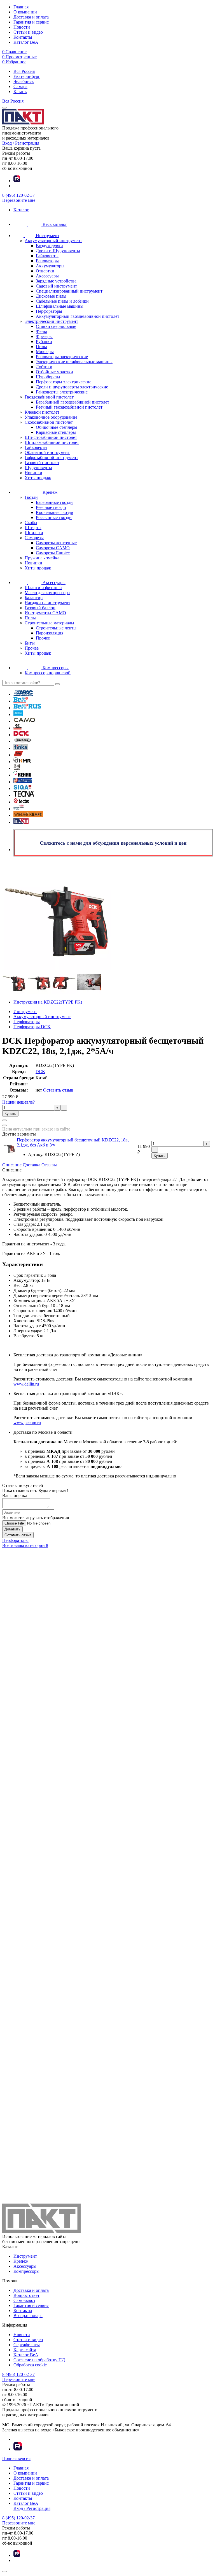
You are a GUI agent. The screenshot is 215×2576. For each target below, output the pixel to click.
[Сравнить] (4, 1120)
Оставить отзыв (58, 1090)
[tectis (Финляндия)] (21, 802)
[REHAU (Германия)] (22, 775)
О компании (25, 12)
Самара (20, 86)
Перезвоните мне (19, 200)
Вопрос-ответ (26, 2295)
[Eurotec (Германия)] (23, 741)
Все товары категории (25, 1545)
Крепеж (21, 2261)
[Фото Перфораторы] (107, 916)
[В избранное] (4, 1125)
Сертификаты (27, 2345)
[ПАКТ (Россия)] (21, 822)
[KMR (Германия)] (22, 762)
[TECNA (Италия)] (24, 795)
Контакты (23, 37)
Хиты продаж (38, 478)
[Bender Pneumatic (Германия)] (18, 714)
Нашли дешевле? (18, 1102)
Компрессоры (26, 2271)
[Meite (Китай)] (17, 768)
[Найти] (57, 684)
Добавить (12, 1529)
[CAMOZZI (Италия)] (17, 728)
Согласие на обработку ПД (39, 2360)
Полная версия (16, 2458)
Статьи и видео (28, 32)
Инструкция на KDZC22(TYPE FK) (48, 1002)
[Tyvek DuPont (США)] (19, 809)
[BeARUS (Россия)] (27, 708)
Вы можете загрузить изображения (36, 1518)
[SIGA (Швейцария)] (23, 788)
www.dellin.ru (26, 1384)
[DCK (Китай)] (21, 735)
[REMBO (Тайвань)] (23, 782)
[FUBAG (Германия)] (18, 755)
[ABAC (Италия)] (23, 694)
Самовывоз (24, 2300)
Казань (20, 91)
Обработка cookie (30, 2365)
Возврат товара (28, 2316)
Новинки (33, 473)
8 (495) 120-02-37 (18, 195)
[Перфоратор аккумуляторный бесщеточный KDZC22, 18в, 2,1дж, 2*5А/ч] (14, 992)
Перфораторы (15, 1540)
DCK (40, 1072)
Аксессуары (25, 2266)
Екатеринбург (27, 76)
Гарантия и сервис (31, 22)
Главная (21, 7)
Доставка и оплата (31, 17)
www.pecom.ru (27, 1423)
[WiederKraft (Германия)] (28, 815)
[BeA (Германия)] (21, 701)
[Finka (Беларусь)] (21, 748)
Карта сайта (25, 2350)
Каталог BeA (26, 42)
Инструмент (25, 2256)
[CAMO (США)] (24, 721)
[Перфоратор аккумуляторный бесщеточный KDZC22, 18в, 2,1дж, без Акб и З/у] (9, 1154)
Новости (22, 27)
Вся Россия (24, 71)
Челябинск (24, 81)
